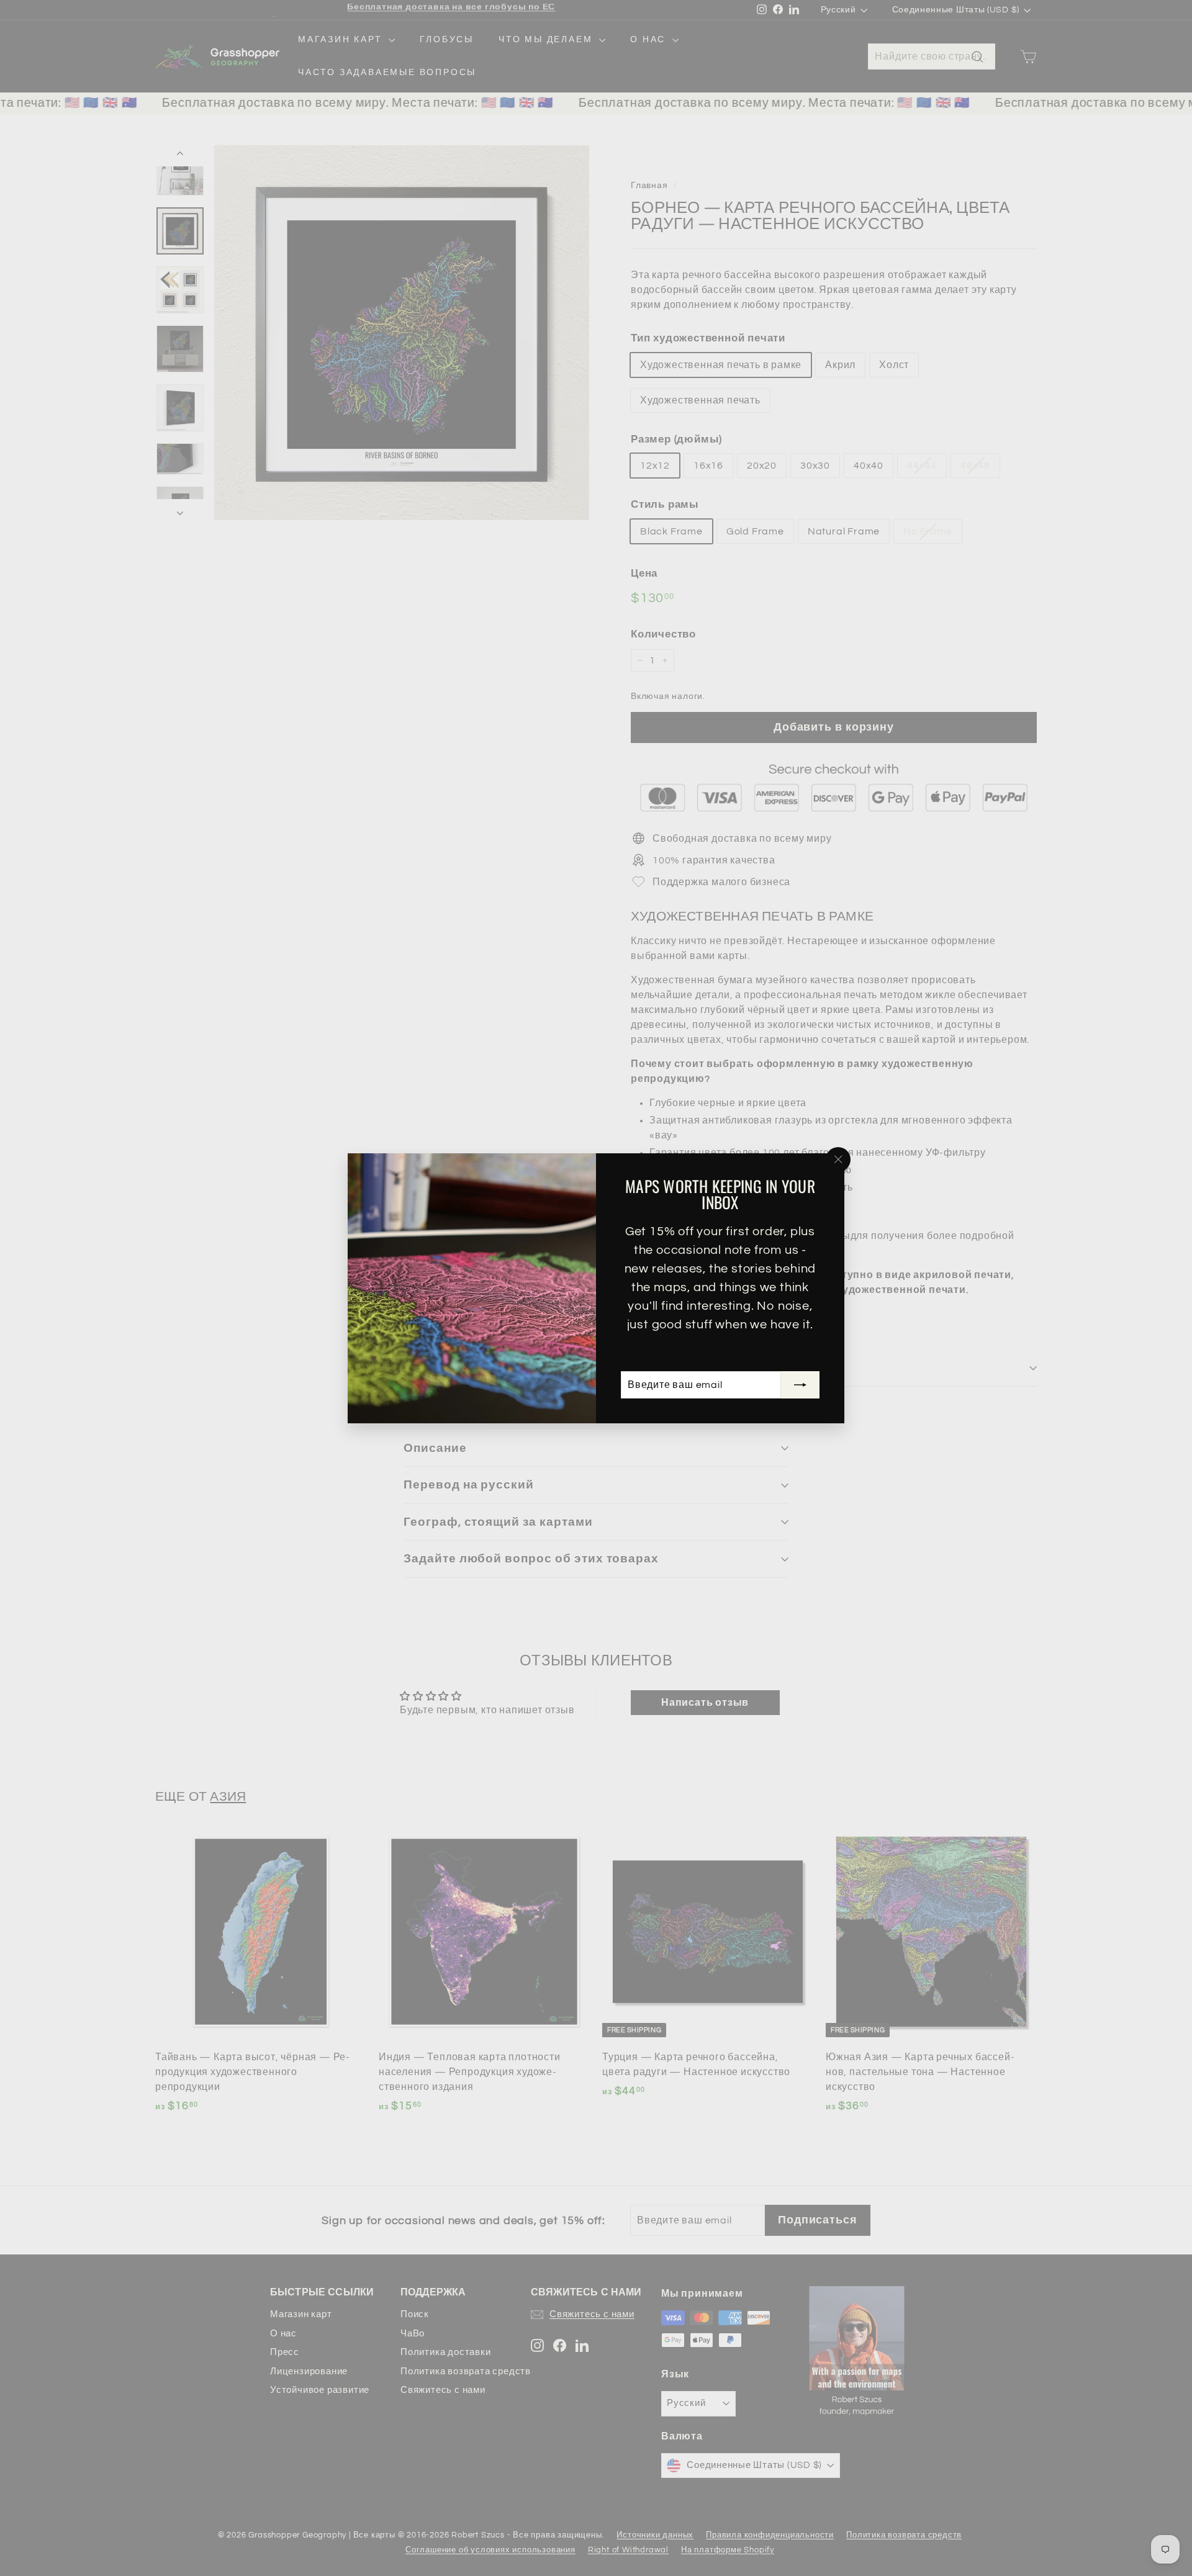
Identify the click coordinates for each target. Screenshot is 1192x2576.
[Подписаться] (800, 1385)
